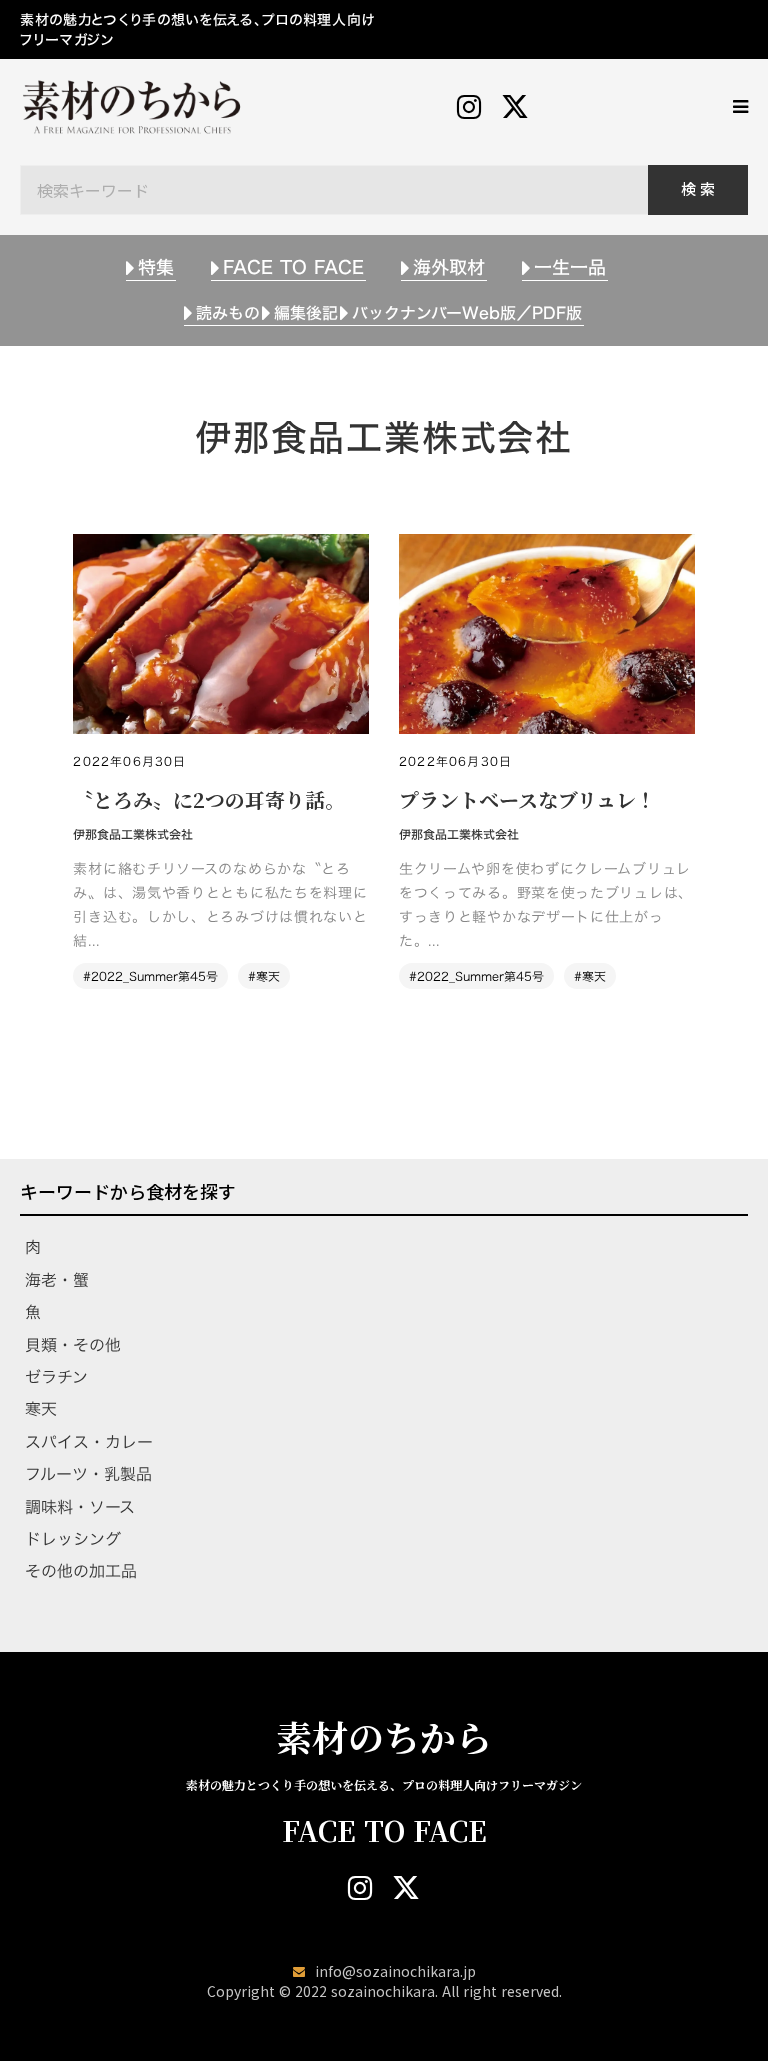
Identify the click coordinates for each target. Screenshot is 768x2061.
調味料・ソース (80, 1507)
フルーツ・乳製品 (88, 1474)
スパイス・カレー (89, 1442)
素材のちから (384, 1737)
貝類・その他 (73, 1345)
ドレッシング (73, 1539)
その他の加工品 (81, 1571)
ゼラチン (56, 1377)
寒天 (41, 1409)
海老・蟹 (57, 1280)
